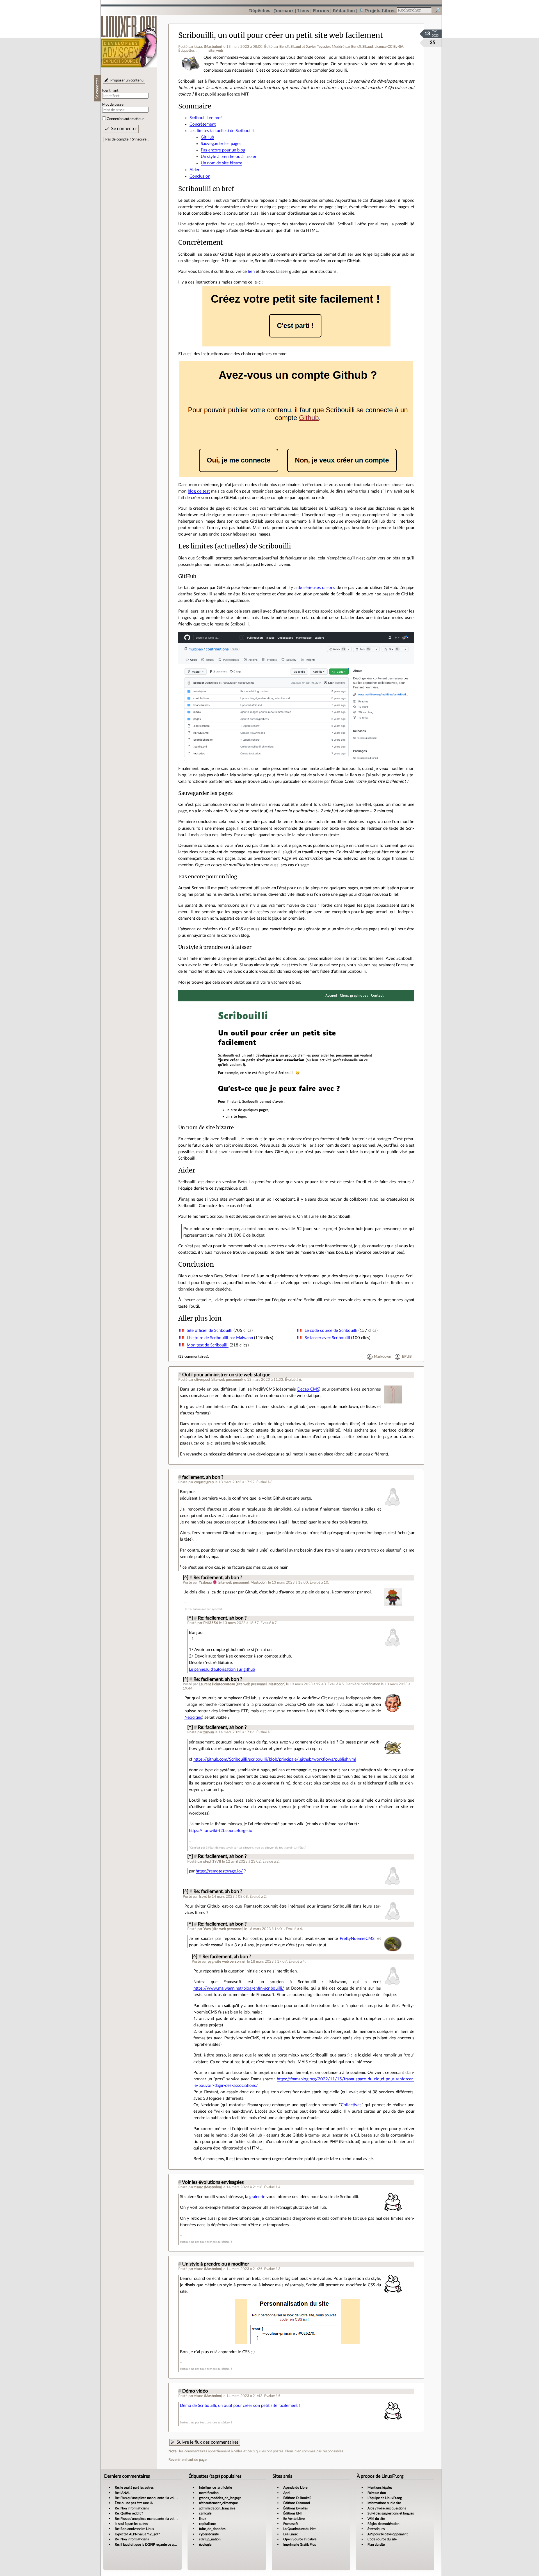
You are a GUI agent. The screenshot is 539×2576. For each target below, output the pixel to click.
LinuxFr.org (129, 39)
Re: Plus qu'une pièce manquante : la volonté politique (155, 2498)
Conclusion (200, 176)
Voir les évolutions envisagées (213, 2182)
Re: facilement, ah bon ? (218, 1578)
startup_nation (210, 2539)
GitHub (207, 137)
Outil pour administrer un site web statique (226, 1375)
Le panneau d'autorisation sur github (222, 1669)
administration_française (217, 2508)
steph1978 (212, 1861)
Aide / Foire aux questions (387, 2508)
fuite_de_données (212, 2529)
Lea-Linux (290, 2534)
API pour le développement (388, 2534)
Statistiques (376, 2529)
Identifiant (110, 90)
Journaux (284, 11)
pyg (211, 1962)
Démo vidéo (195, 2391)
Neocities (193, 1717)
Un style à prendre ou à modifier (216, 2264)
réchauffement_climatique (218, 2503)
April (287, 2493)
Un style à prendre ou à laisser (229, 157)
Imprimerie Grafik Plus (300, 2545)
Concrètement (203, 124)
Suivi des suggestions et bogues (391, 2513)
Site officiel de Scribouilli (210, 1331)
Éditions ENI (292, 2513)
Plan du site (376, 2545)
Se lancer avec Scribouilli (327, 1338)
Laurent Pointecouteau (217, 1684)
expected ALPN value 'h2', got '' (138, 2534)
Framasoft (291, 2524)
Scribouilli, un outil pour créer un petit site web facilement (281, 35)
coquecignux (204, 1482)
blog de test (199, 491)
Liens (303, 11)
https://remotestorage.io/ (219, 1871)
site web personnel (227, 1380)
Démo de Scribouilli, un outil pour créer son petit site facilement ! (240, 2406)
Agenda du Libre (295, 2487)
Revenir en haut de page (188, 2460)
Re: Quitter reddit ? (129, 2513)
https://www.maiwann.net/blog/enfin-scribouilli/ (239, 1988)
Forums (321, 11)
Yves (207, 1929)
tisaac (199, 47)
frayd (203, 1897)
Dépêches (260, 11)
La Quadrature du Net (299, 2529)
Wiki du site (376, 2519)
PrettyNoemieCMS (357, 1939)
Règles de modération (383, 2524)
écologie (205, 2545)
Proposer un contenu (127, 80)
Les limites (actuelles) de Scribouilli (222, 131)
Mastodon (213, 47)
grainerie (257, 2197)
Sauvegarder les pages (221, 144)
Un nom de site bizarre (221, 163)
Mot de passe (113, 105)
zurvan (209, 1732)
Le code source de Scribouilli (331, 1331)
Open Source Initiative (300, 2539)
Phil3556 (211, 1623)
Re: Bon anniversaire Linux (134, 2529)
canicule (205, 2513)
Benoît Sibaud (290, 47)
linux (203, 2519)
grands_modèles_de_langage (220, 2498)
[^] (186, 1578)
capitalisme (207, 2524)
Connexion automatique (125, 119)
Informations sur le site (384, 2503)
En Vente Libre (294, 2519)
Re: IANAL (122, 2493)
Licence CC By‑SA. (389, 47)
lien (251, 272)
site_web (216, 51)
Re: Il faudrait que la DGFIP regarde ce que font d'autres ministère (163, 2545)
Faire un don (377, 2493)
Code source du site (382, 2539)
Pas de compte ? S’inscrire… (127, 139)
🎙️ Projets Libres (377, 11)
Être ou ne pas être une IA (134, 2503)
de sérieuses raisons (316, 588)
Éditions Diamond (297, 2503)
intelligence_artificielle (215, 2487)
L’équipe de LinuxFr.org (385, 2498)
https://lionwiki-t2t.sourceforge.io (221, 1831)
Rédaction (344, 11)
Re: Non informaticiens (132, 2508)
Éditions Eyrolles (295, 2508)
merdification (209, 2493)
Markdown (382, 1357)
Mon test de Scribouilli (208, 1345)
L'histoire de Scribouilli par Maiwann (220, 1338)
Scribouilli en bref (206, 118)
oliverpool (202, 1380)
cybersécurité (209, 2534)
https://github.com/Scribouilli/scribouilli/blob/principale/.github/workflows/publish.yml (275, 1759)
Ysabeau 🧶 (208, 1582)
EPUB (407, 1357)
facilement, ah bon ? (203, 1477)
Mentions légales (380, 2487)
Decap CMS (308, 1389)
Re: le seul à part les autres (134, 2487)
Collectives (351, 2105)
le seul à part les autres (131, 2524)
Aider (194, 170)
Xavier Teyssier (318, 47)
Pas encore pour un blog (223, 150)
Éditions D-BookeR (297, 2498)
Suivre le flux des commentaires (208, 2442)
